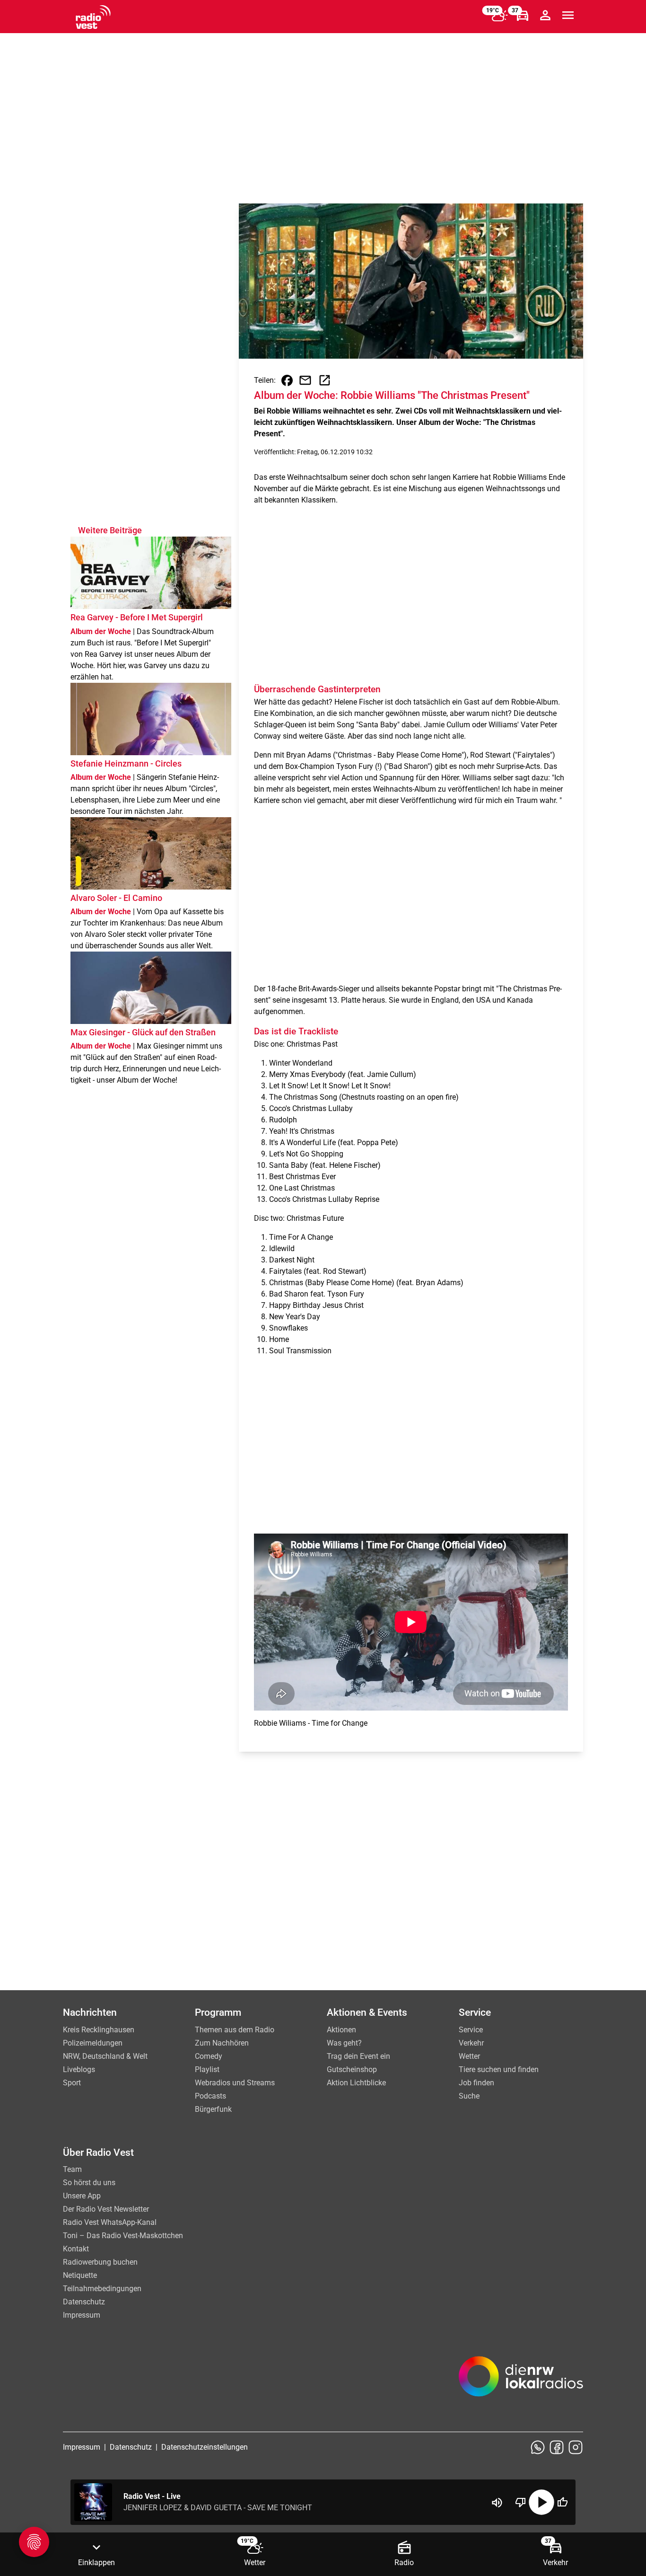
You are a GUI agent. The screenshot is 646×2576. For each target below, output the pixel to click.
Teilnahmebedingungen (102, 2289)
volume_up (497, 2503)
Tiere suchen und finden (499, 2069)
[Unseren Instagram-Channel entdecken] (576, 2447)
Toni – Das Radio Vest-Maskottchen (123, 2236)
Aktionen (341, 2030)
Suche (469, 2096)
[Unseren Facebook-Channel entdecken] (557, 2447)
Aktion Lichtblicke (356, 2083)
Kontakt (76, 2249)
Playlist (207, 2069)
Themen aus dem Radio (235, 2030)
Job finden (476, 2083)
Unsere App (82, 2196)
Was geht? (344, 2043)
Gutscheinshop (352, 2069)
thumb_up (562, 2502)
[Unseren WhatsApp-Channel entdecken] (538, 2447)
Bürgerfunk (213, 2109)
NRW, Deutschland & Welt (105, 2056)
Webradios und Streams (235, 2083)
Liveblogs (79, 2069)
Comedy (209, 2056)
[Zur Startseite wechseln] (93, 17)
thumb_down (521, 2502)
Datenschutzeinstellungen (205, 2447)
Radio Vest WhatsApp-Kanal (110, 2222)
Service (471, 2030)
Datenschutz (84, 2302)
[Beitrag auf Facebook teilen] (287, 380)
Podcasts (210, 2096)
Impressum (82, 2315)
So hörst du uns (89, 2183)
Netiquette (80, 2275)
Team (72, 2169)
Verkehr (471, 2043)
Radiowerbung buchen (100, 2262)
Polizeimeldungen (93, 2043)
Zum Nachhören (222, 2043)
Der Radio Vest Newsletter (106, 2209)
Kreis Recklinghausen (99, 2030)
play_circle (541, 2502)
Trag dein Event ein (358, 2056)
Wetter (469, 2056)
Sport (72, 2083)
